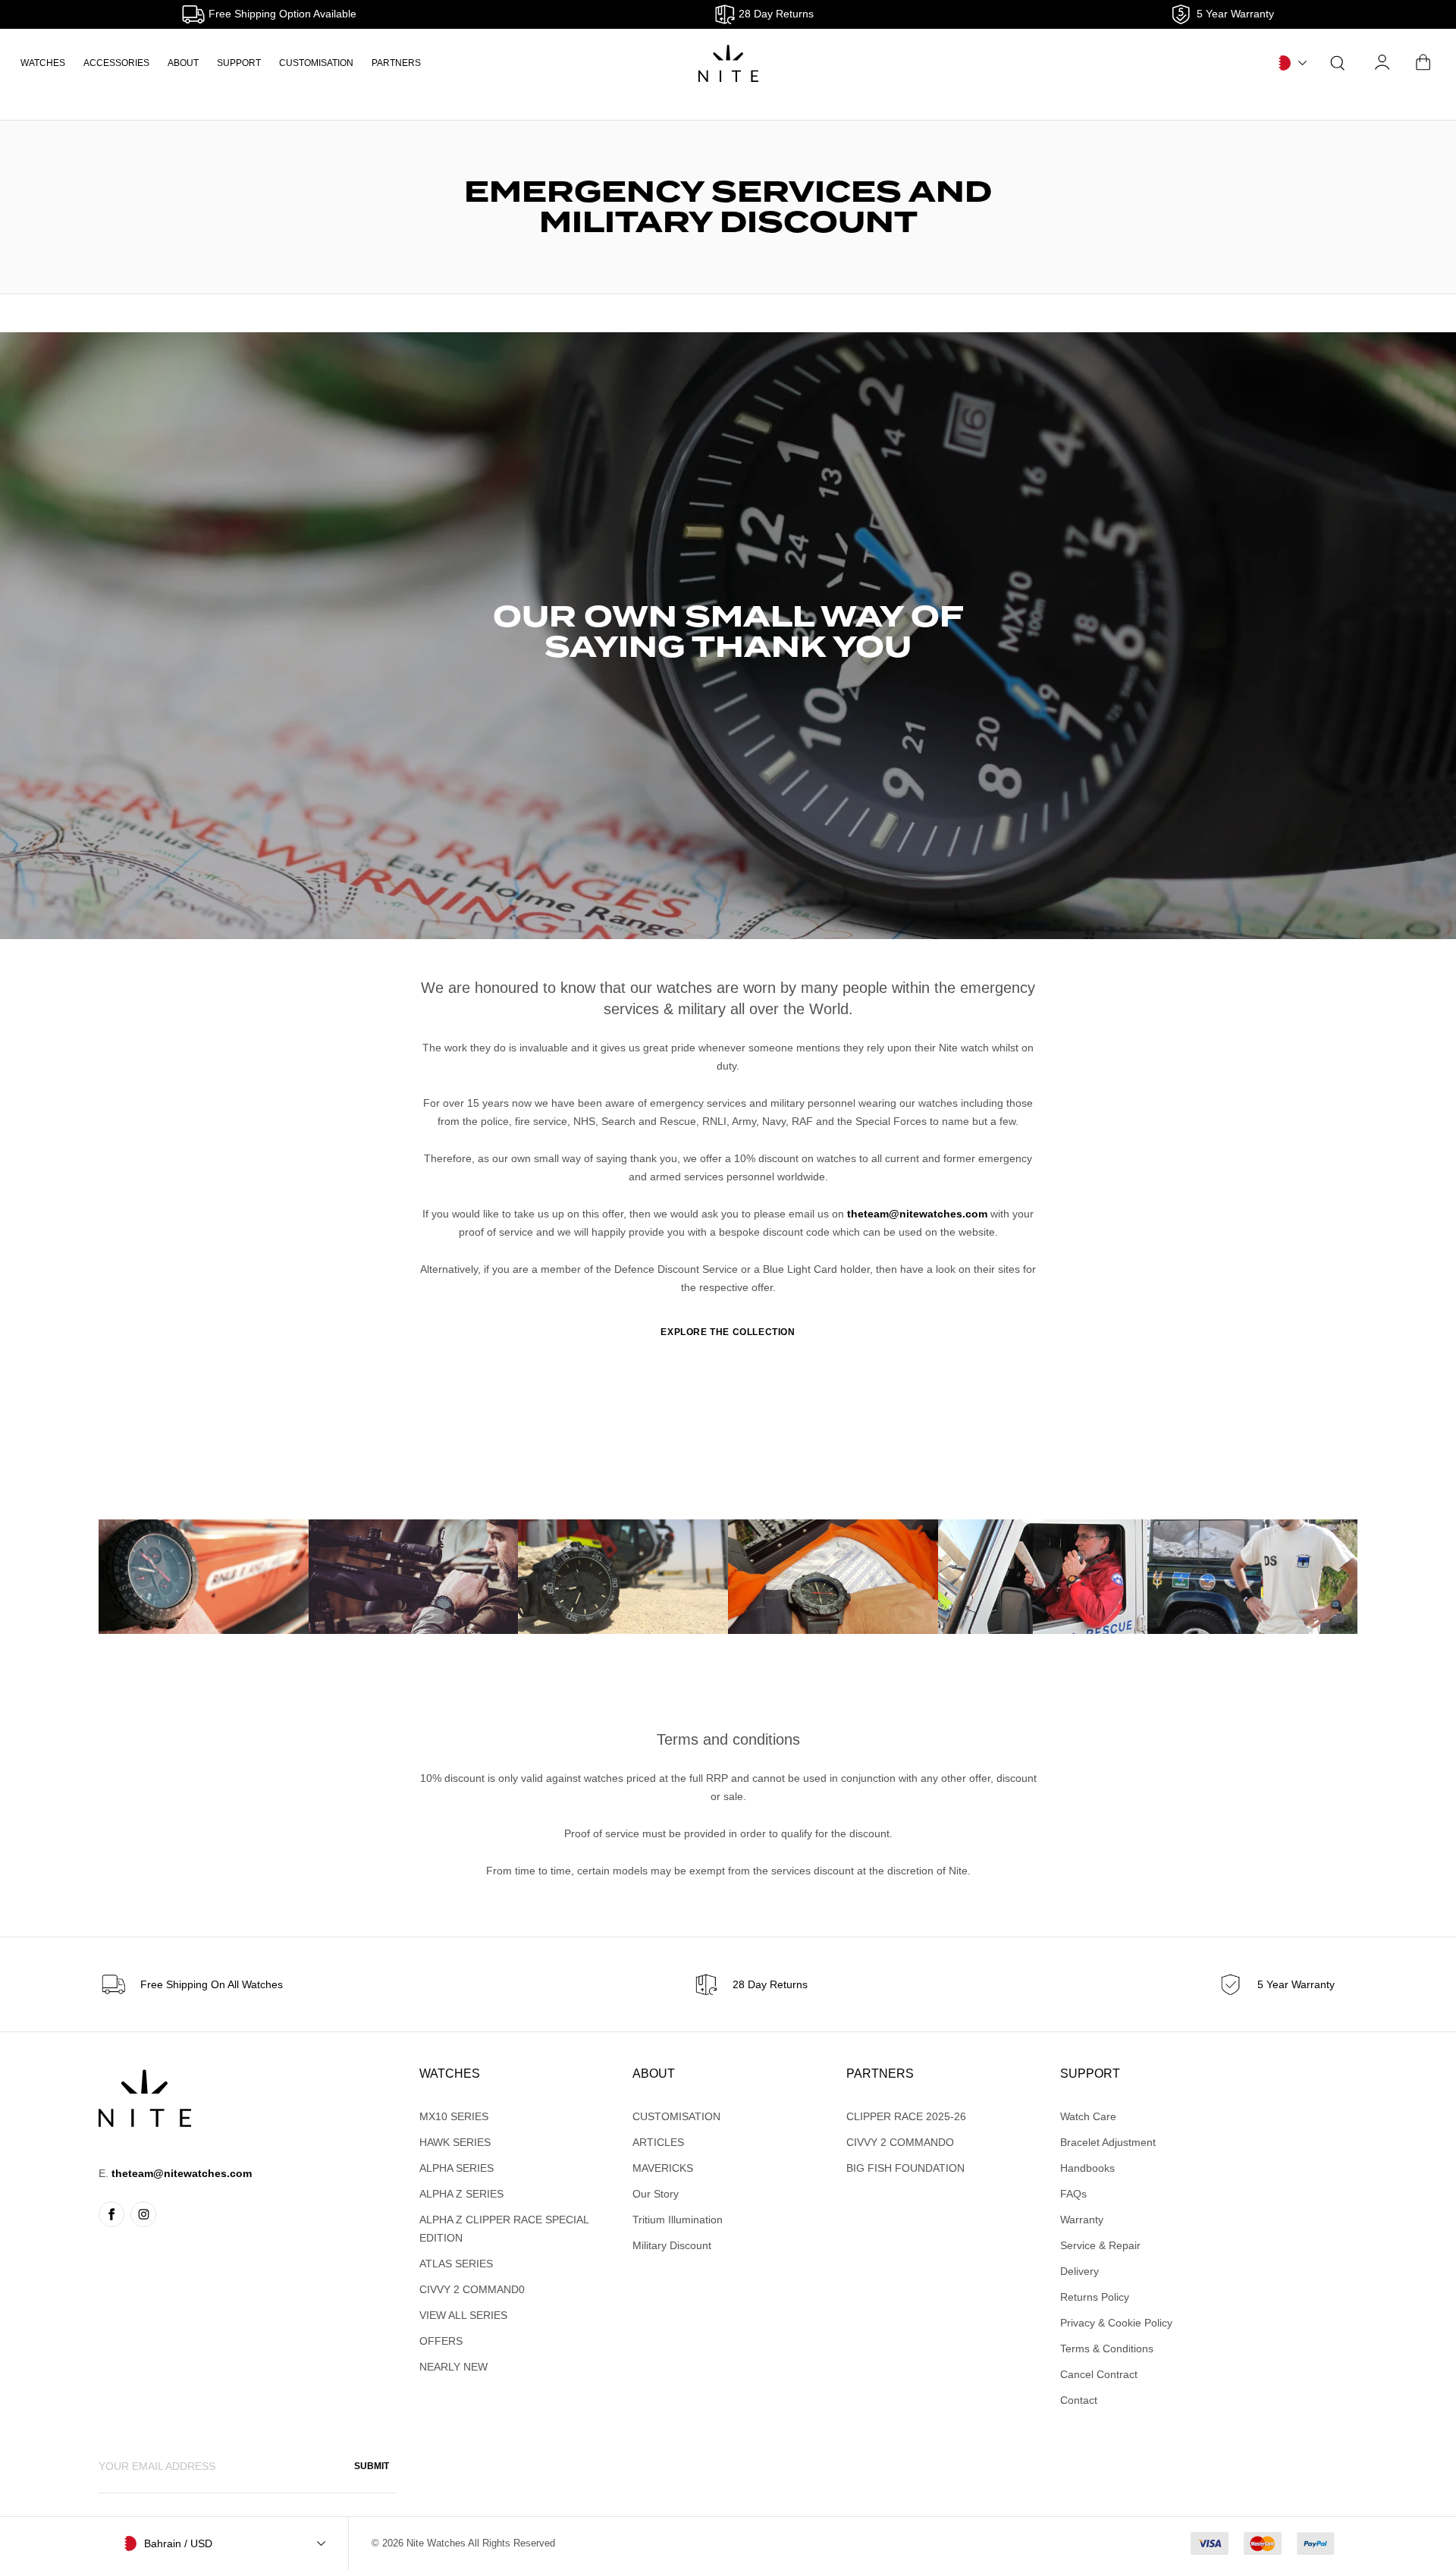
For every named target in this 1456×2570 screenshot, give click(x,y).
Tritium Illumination (678, 2220)
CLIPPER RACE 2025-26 (906, 2116)
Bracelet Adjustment (1108, 2142)
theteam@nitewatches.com (917, 1214)
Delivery (1079, 2271)
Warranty (1082, 2220)
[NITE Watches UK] (728, 63)
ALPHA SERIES (457, 2168)
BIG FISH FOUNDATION (905, 2168)
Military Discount (672, 2245)
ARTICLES (658, 2142)
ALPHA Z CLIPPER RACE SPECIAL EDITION (504, 2229)
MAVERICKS (663, 2168)
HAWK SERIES (455, 2142)
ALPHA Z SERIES (461, 2194)
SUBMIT (372, 2466)
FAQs (1073, 2194)
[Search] (1338, 63)
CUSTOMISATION (316, 63)
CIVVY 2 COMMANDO (900, 2142)
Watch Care (1088, 2116)
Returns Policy (1095, 2297)
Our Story (656, 2194)
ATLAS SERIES (456, 2264)
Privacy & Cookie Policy (1116, 2323)
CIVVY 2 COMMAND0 (472, 2289)
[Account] (1383, 63)
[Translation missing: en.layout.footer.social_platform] (111, 2214)
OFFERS (441, 2341)
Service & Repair (1100, 2245)
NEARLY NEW (453, 2367)
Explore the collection (728, 1332)
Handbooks (1087, 2168)
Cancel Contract (1099, 2374)
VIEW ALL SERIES (463, 2315)
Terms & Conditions (1107, 2349)
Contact (1079, 2400)
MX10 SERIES (454, 2116)
